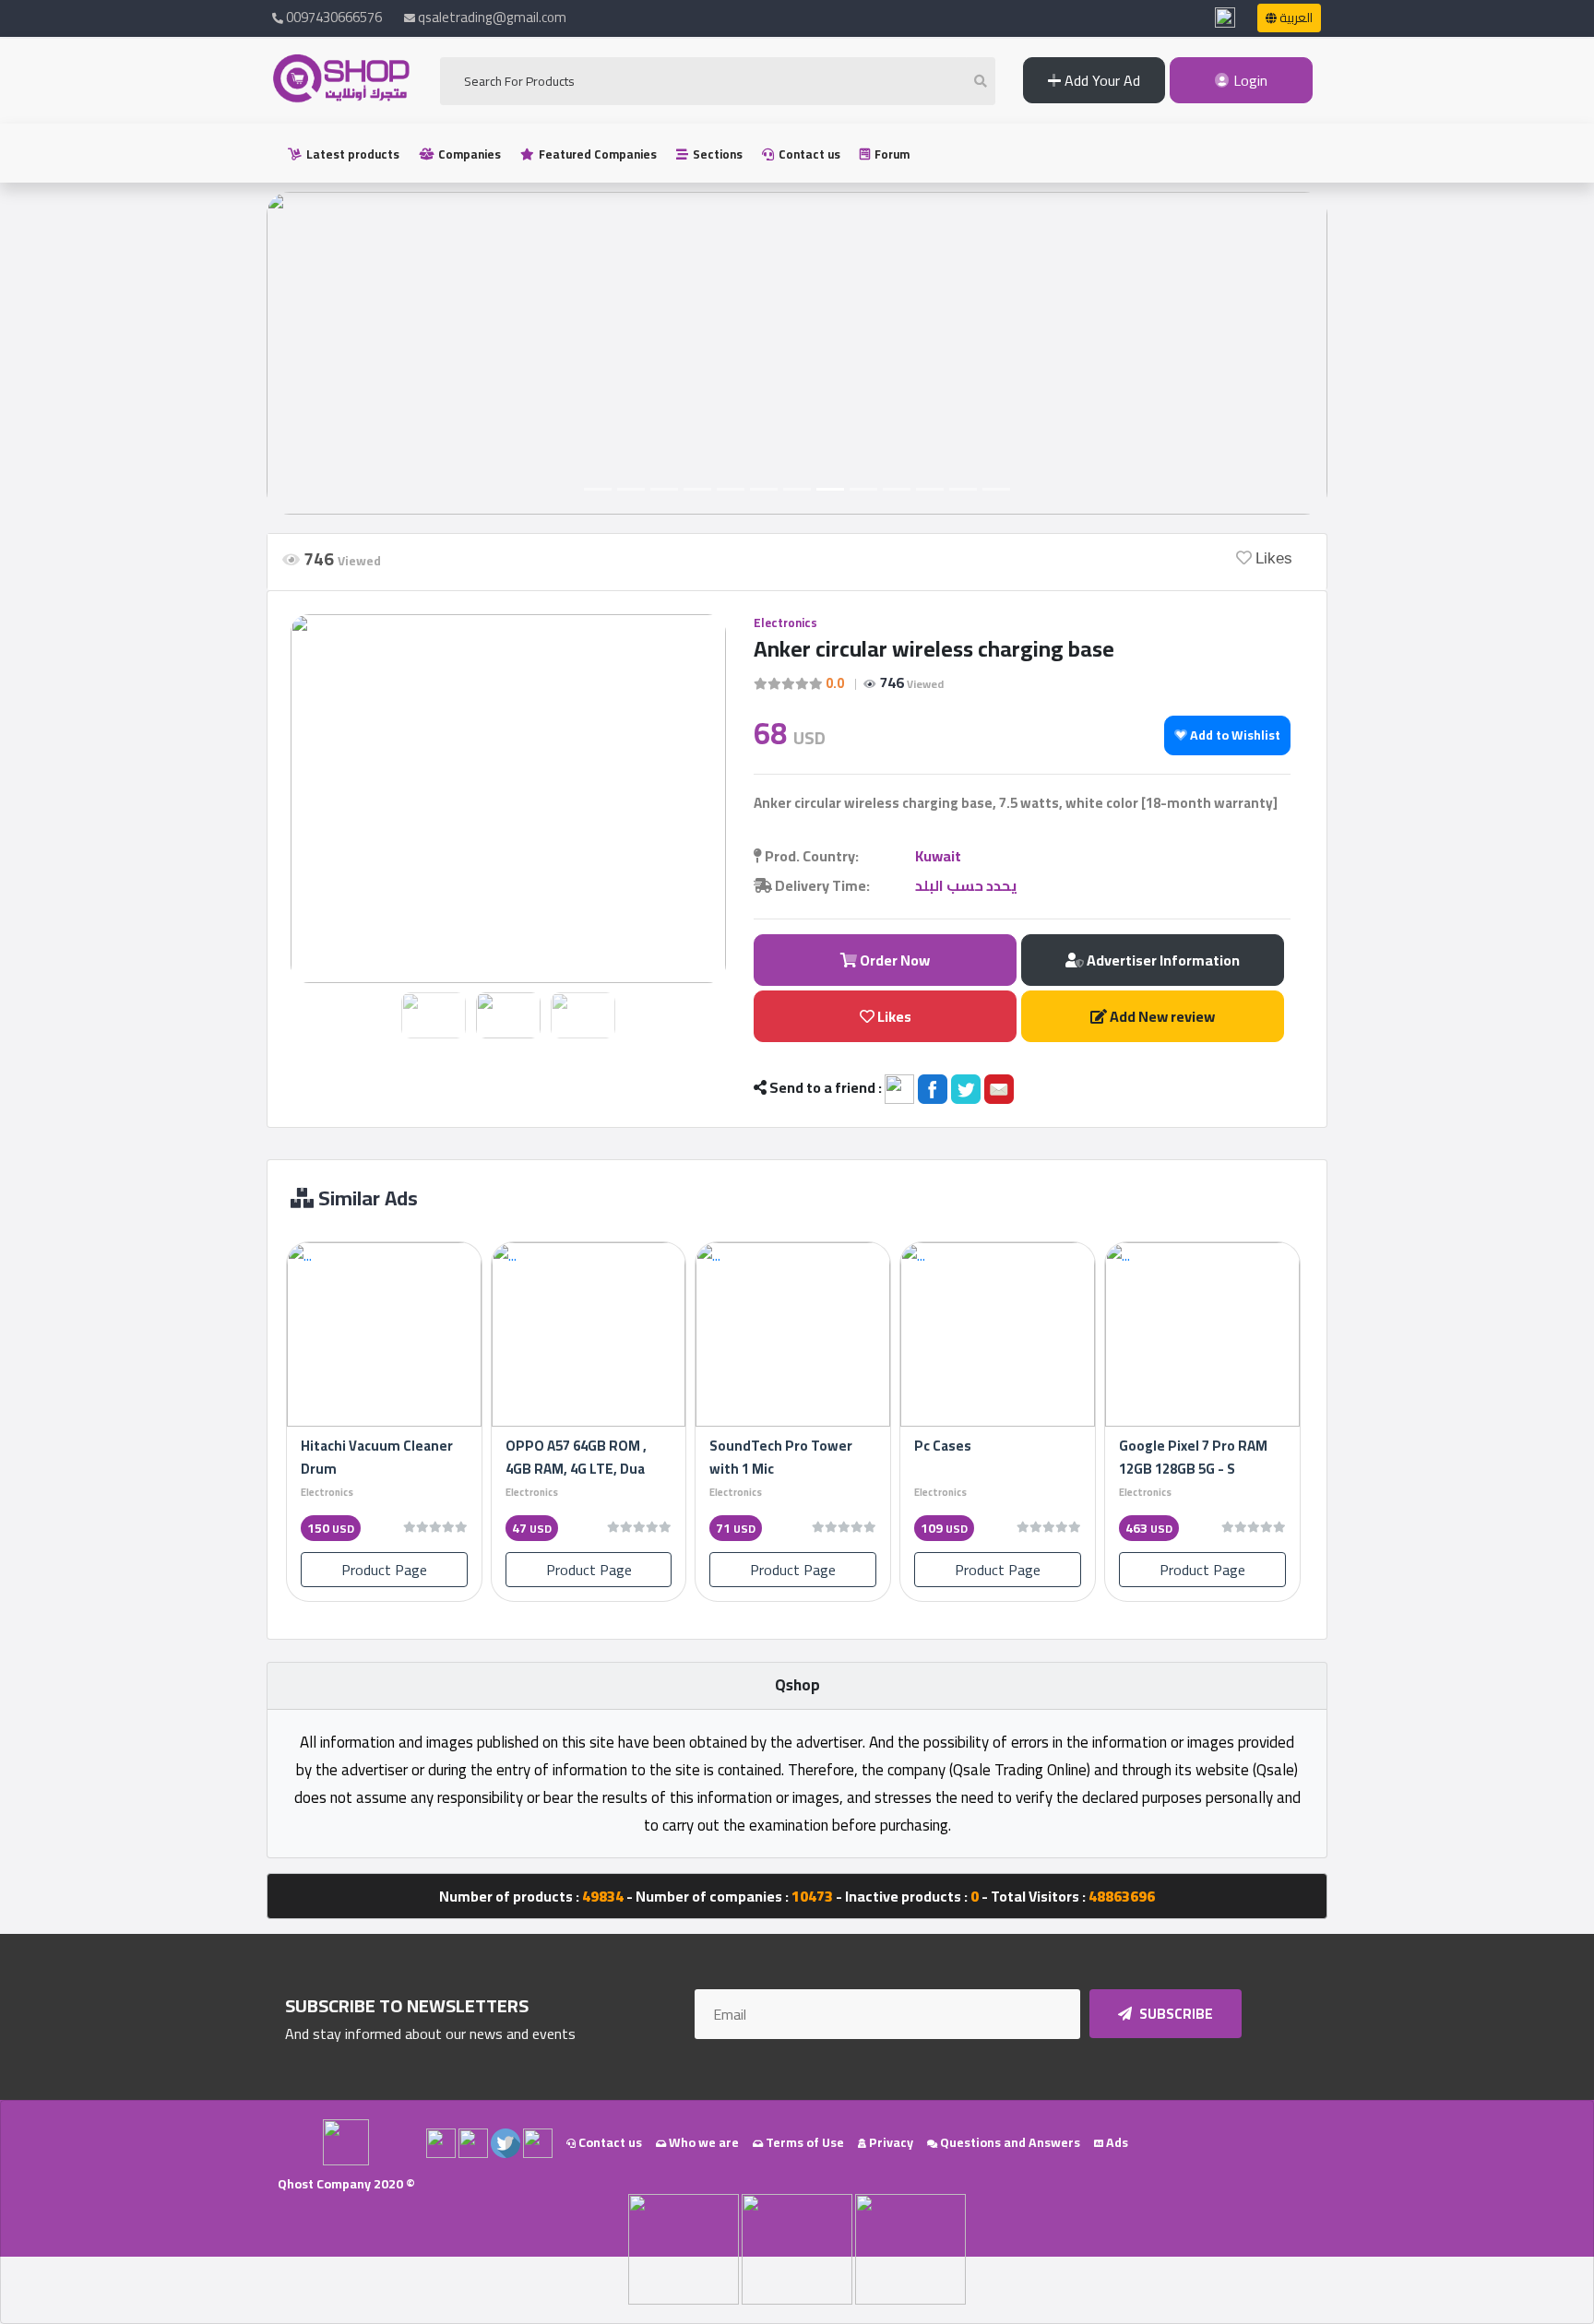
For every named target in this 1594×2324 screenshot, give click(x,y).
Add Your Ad (1100, 80)
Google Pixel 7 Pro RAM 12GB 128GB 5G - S (1193, 1457)
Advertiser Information (1162, 960)
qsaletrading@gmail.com (492, 17)
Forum (891, 154)
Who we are (702, 2142)
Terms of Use (803, 2142)
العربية (1295, 18)
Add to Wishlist (1234, 735)
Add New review (1161, 1016)
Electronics (785, 622)
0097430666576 (333, 17)
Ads (1116, 2142)
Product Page (384, 1570)
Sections (716, 154)
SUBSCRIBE (1175, 2014)
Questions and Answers (1009, 2142)
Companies (468, 154)
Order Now (893, 960)
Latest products (351, 154)
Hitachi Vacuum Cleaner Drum (377, 1457)
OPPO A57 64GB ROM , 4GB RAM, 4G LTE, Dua (576, 1457)
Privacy (890, 2142)
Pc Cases (943, 1446)
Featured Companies (596, 154)
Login (1249, 80)
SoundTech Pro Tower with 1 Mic (781, 1457)
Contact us (808, 154)
